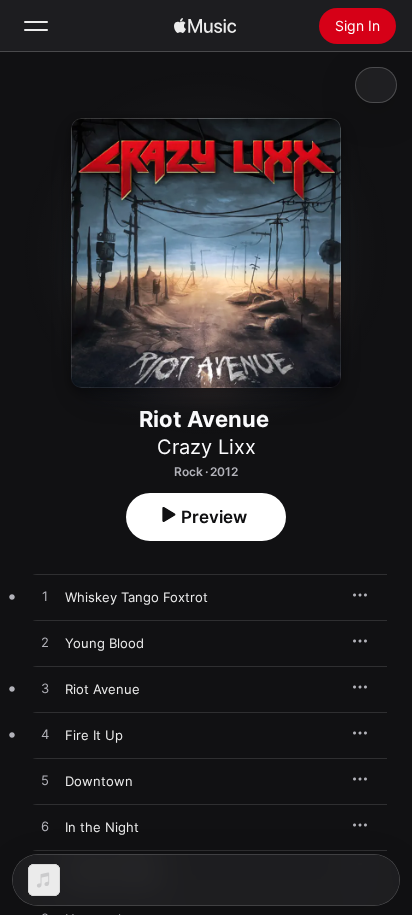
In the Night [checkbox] (102, 827)
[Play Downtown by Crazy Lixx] (45, 781)
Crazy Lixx (206, 447)
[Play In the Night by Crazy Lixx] (45, 827)
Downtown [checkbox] (99, 781)
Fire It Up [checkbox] (94, 735)
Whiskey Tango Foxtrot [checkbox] (136, 597)
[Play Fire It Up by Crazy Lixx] (45, 735)
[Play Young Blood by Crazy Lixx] (45, 643)
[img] (205, 26)
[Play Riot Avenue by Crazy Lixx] (45, 689)
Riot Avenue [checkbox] (102, 689)
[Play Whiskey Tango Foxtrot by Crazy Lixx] (45, 597)
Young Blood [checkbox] (104, 643)
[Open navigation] (36, 26)
